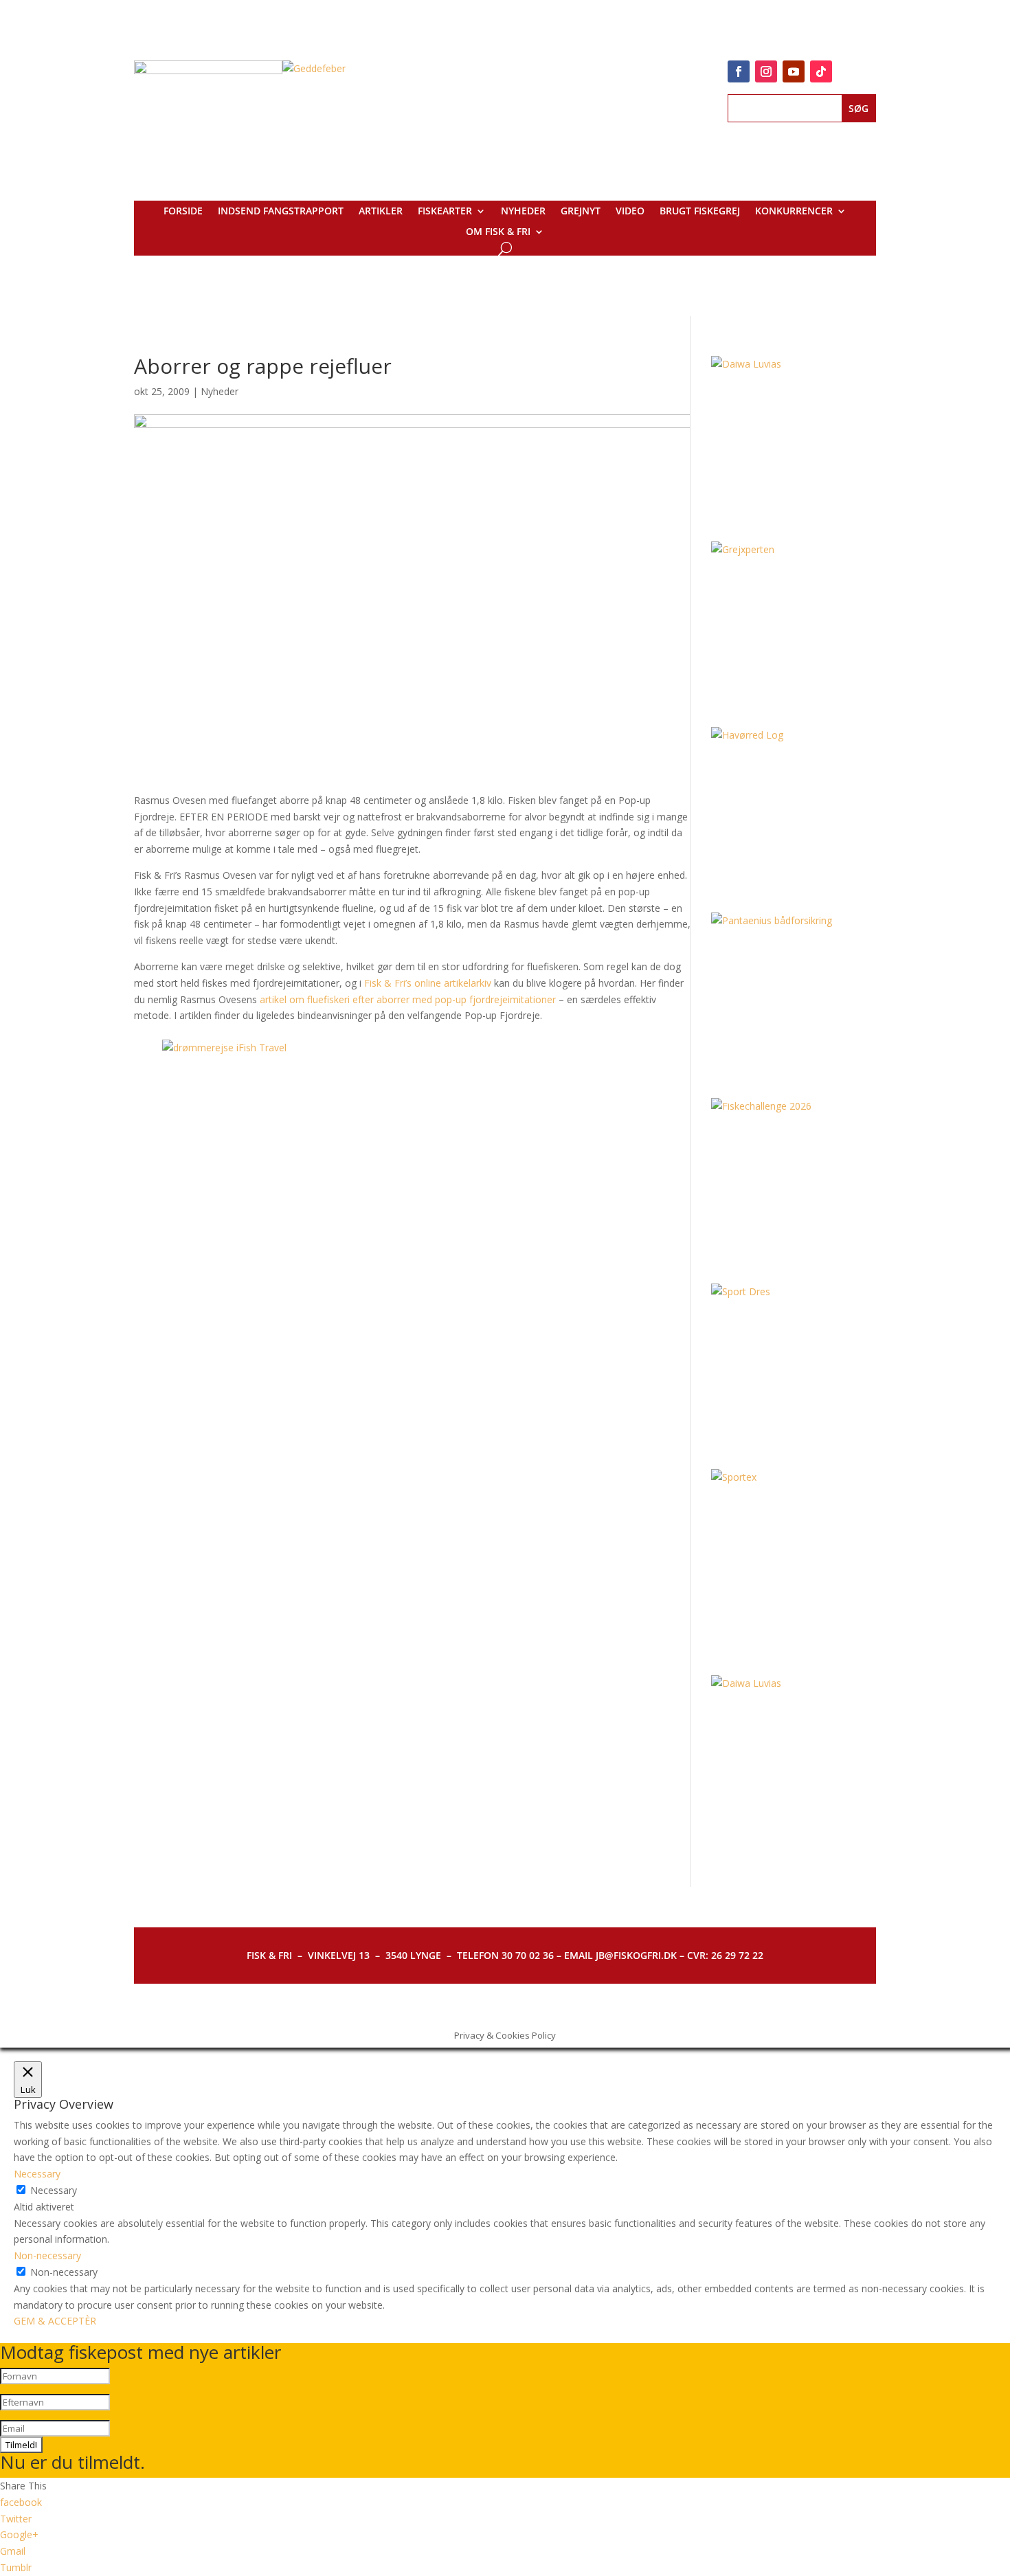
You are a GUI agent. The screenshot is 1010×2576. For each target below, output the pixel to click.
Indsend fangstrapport (281, 212)
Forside (183, 212)
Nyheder (523, 212)
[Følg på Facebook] (739, 71)
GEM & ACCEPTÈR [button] (55, 2321)
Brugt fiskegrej (700, 212)
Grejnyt (581, 212)
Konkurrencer (794, 212)
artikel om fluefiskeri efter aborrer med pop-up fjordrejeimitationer (408, 999)
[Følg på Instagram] (766, 71)
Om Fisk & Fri (498, 232)
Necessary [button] (37, 2174)
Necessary (54, 2190)
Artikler (381, 212)
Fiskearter (445, 212)
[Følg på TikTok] (821, 71)
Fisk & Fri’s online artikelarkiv (428, 983)
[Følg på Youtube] (794, 71)
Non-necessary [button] (47, 2255)
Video (630, 212)
